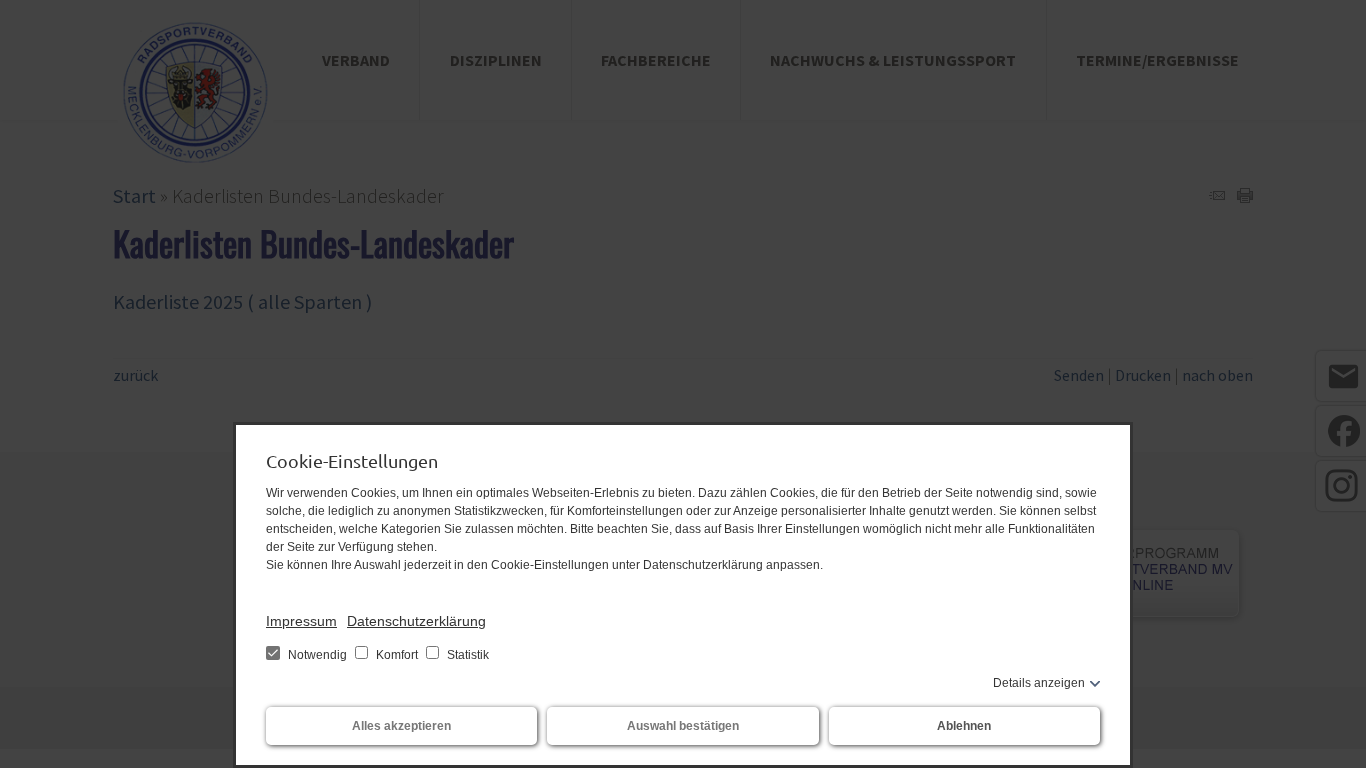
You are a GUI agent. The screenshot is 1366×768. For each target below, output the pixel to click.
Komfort (397, 655)
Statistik (466, 655)
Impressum (301, 621)
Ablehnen (964, 726)
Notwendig (317, 655)
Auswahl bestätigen (683, 726)
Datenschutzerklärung (416, 621)
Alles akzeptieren (401, 726)
